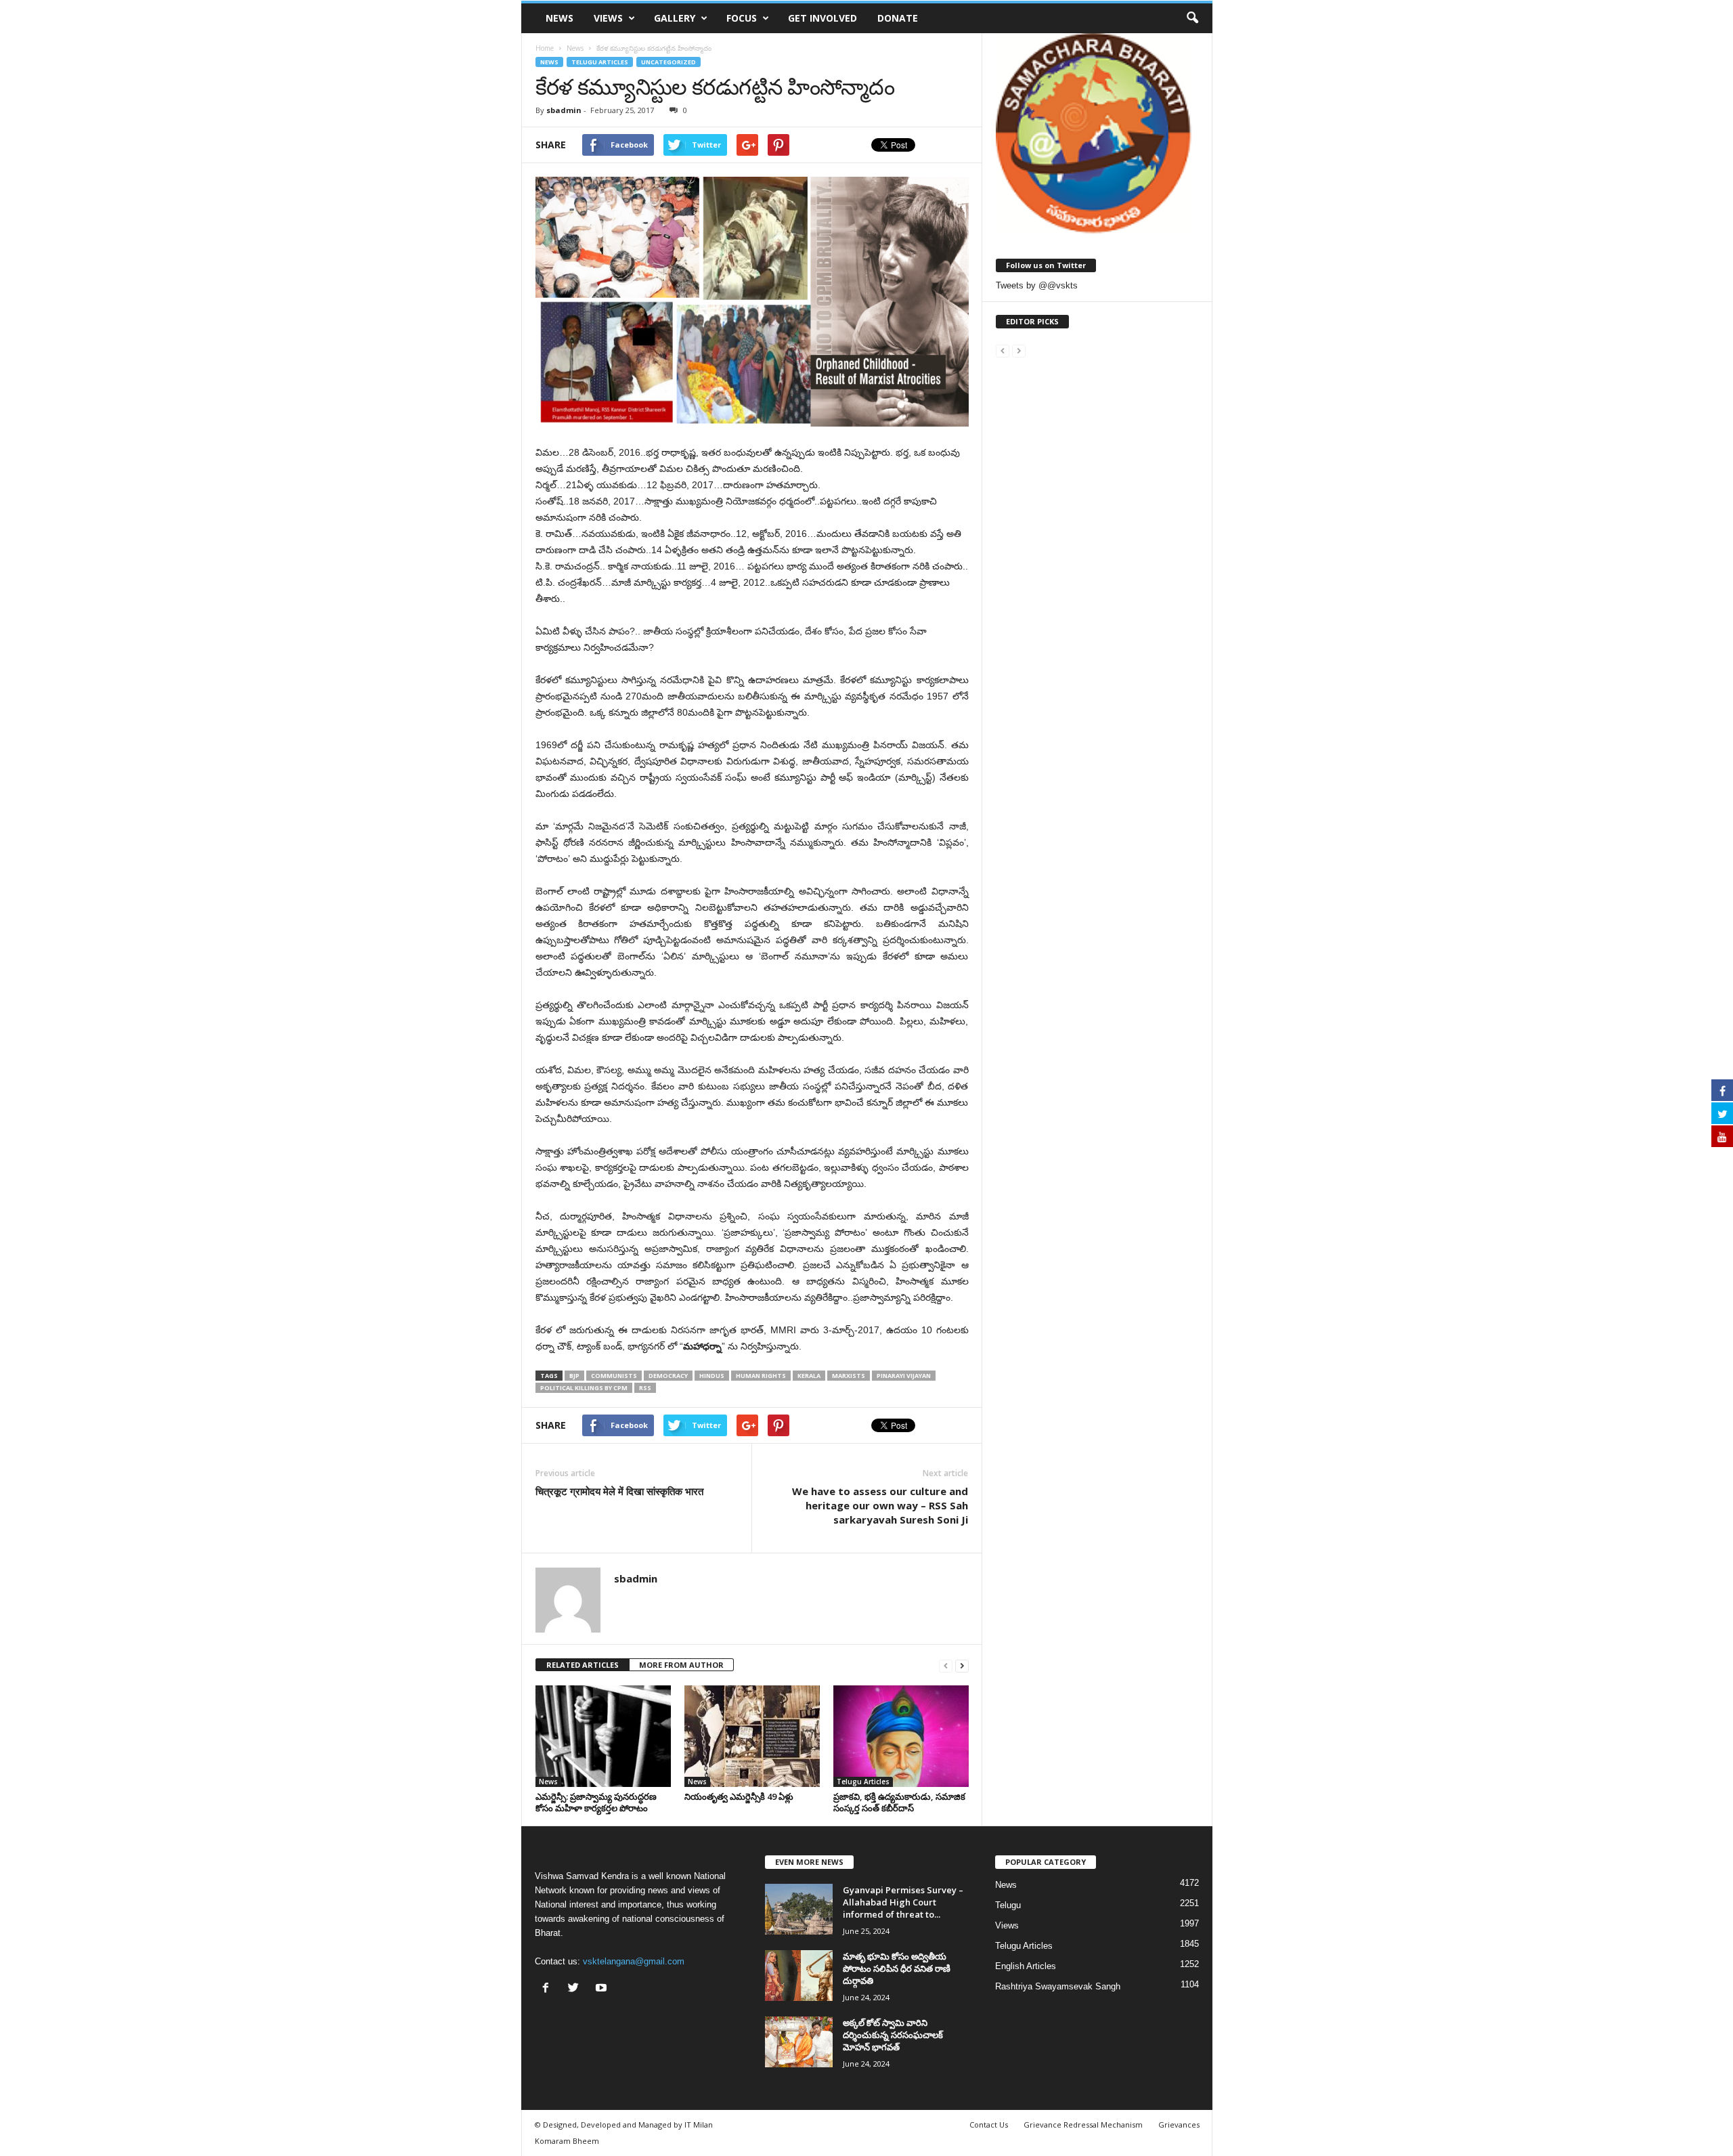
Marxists (849, 1376)
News (560, 18)
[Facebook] (549, 1989)
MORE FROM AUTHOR (681, 1665)
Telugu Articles (600, 62)
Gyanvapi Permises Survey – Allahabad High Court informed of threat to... (903, 1902)
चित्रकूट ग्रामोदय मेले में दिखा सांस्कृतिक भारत (619, 1491)
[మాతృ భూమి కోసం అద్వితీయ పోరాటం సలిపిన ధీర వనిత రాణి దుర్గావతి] (799, 1976)
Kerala (809, 1376)
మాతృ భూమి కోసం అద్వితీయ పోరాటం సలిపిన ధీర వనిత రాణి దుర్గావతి (897, 1968)
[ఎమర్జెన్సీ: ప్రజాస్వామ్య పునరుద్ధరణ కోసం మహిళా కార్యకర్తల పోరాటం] (603, 1736)
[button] (1192, 18)
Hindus (712, 1376)
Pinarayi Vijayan (904, 1376)
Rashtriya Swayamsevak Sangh (1058, 1986)
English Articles (1026, 1966)
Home (545, 48)
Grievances (1179, 2125)
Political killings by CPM (584, 1388)
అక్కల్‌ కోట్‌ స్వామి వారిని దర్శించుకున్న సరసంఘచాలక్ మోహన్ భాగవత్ (893, 2035)
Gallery (675, 18)
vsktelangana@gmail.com (634, 1961)
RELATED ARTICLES (583, 1665)
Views (608, 18)
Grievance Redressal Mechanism (1083, 2125)
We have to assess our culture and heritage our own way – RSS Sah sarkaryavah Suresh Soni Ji (880, 1505)
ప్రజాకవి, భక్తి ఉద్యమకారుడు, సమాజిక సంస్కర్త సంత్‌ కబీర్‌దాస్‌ (899, 1802)
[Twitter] (576, 1989)
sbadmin (564, 110)
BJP (574, 1376)
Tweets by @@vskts (1037, 285)
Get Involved (822, 18)
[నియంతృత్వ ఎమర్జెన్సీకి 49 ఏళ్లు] (752, 1736)
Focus (742, 18)
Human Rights (761, 1376)
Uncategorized (668, 62)
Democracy (668, 1376)
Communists (614, 1376)
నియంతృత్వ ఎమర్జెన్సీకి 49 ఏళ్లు (739, 1796)
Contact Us (989, 2125)
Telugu (1008, 1905)
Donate (898, 18)
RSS (645, 1388)
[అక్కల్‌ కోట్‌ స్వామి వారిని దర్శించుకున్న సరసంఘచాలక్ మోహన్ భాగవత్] (799, 2042)
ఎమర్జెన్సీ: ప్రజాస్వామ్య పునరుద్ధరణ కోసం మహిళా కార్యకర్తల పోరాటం (596, 1802)
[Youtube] (603, 1989)
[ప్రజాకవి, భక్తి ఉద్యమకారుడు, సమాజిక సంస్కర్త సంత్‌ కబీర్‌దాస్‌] (901, 1736)
